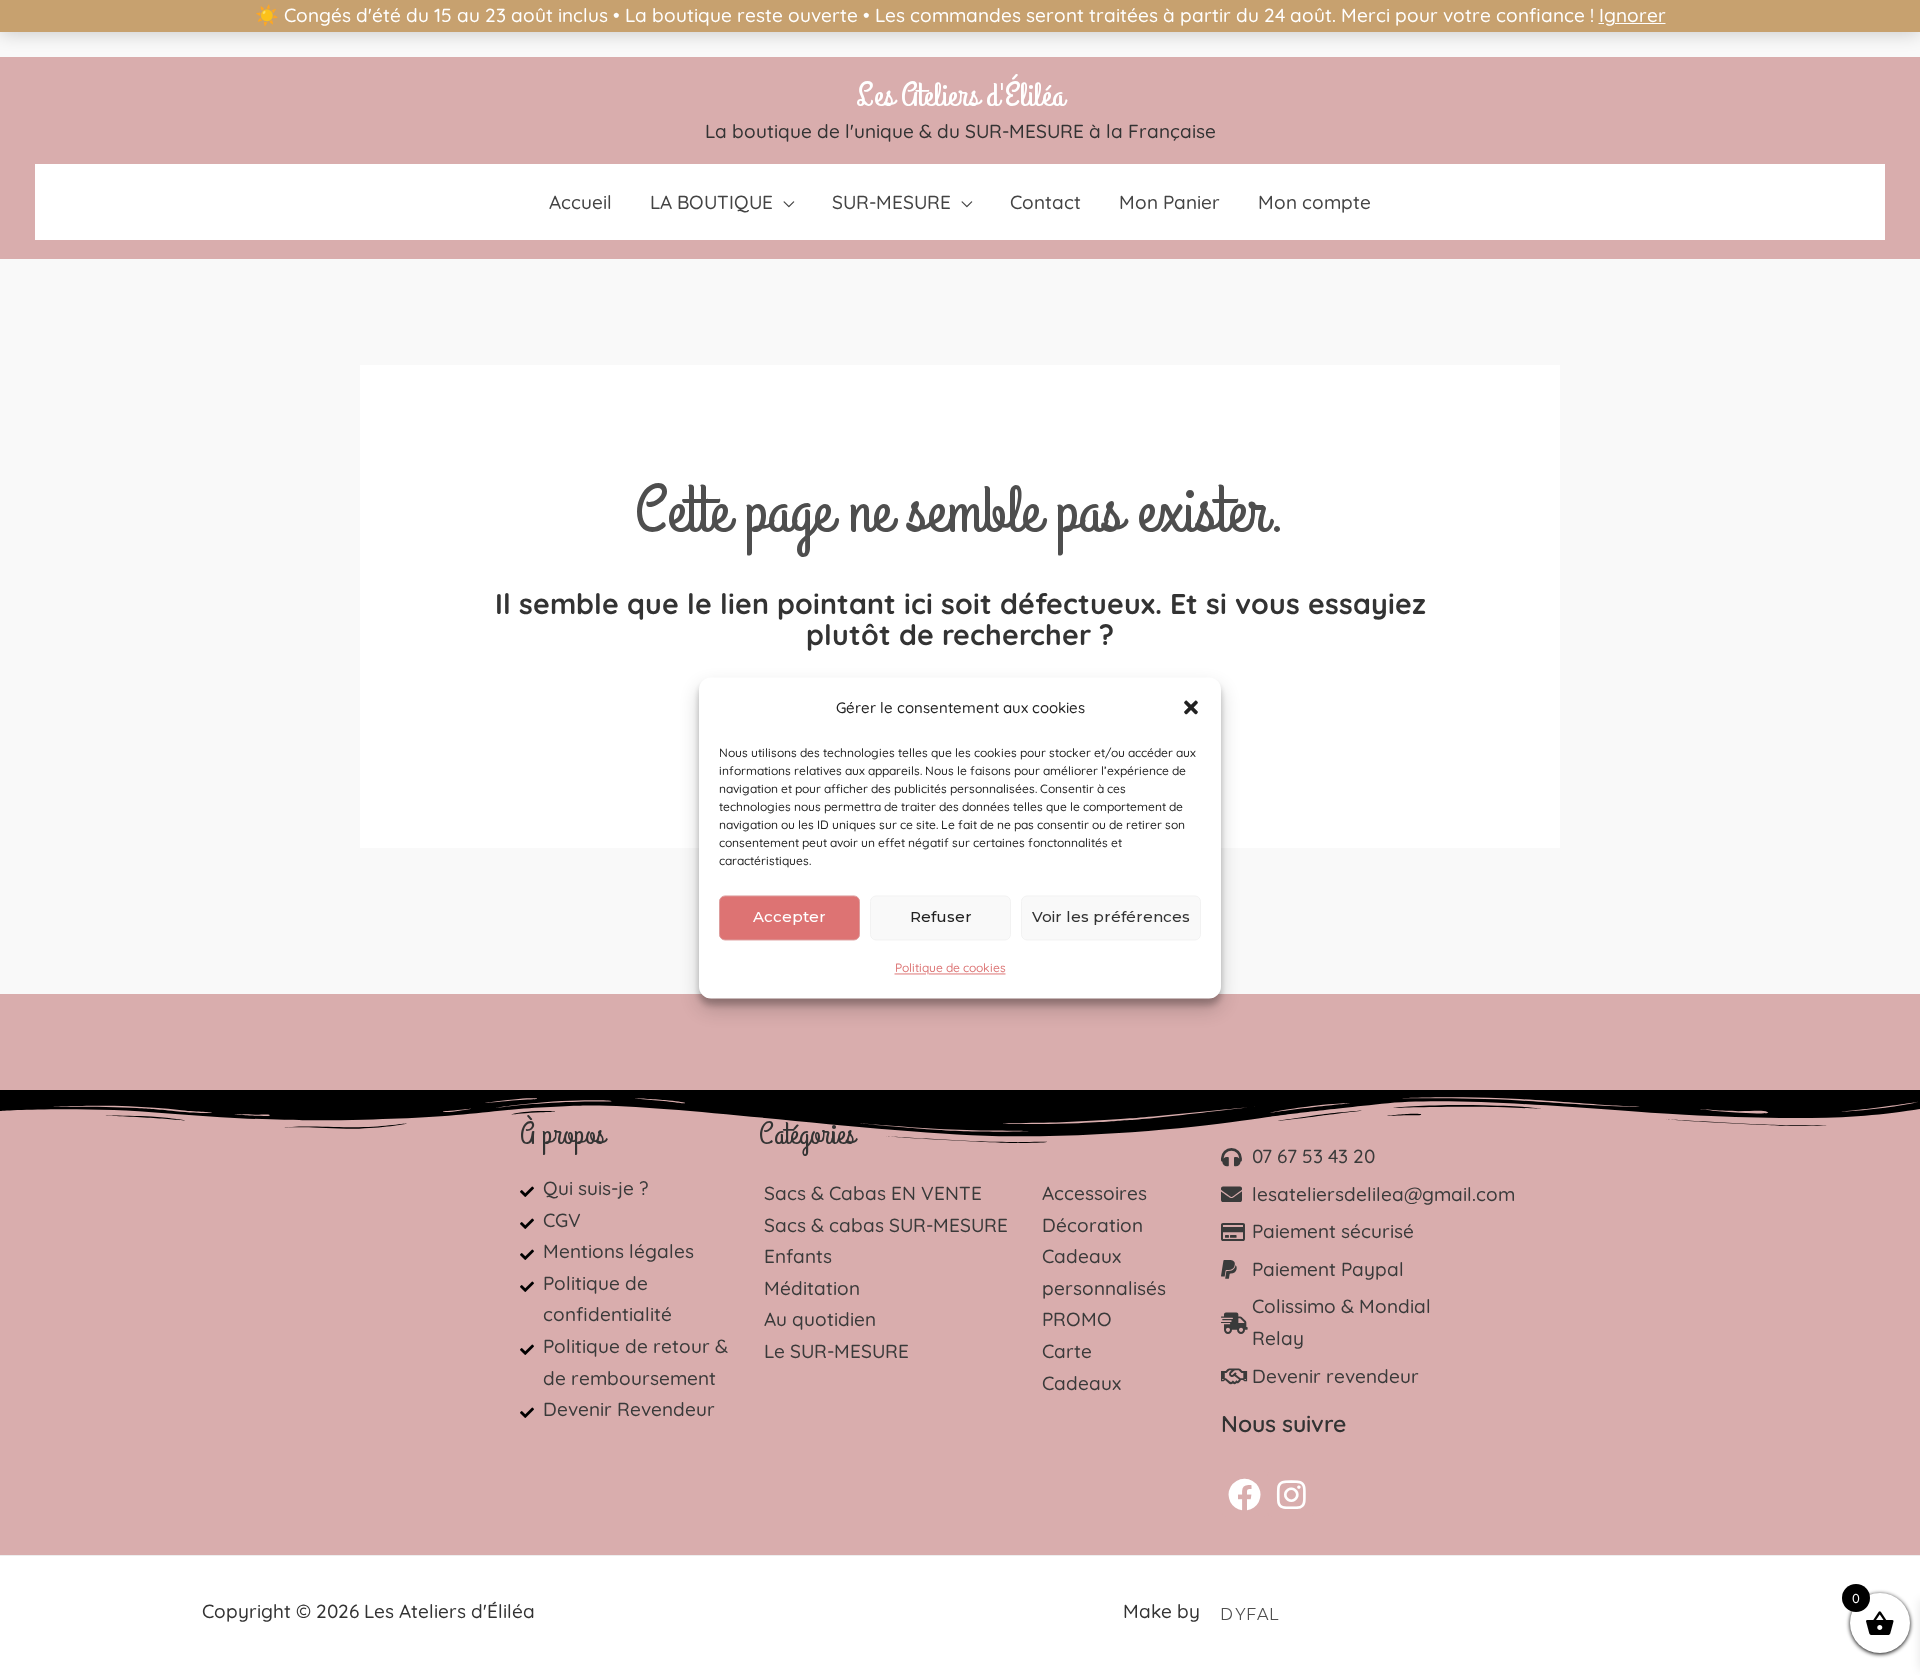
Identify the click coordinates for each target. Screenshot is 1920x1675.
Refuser (941, 916)
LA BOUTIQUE (711, 202)
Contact (1045, 202)
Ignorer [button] (1632, 15)
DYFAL (1249, 1614)
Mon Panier (1169, 202)
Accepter (789, 916)
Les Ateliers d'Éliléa (960, 96)
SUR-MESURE (891, 202)
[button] (1191, 708)
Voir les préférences (1111, 916)
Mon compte (1314, 202)
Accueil (580, 202)
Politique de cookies (950, 967)
